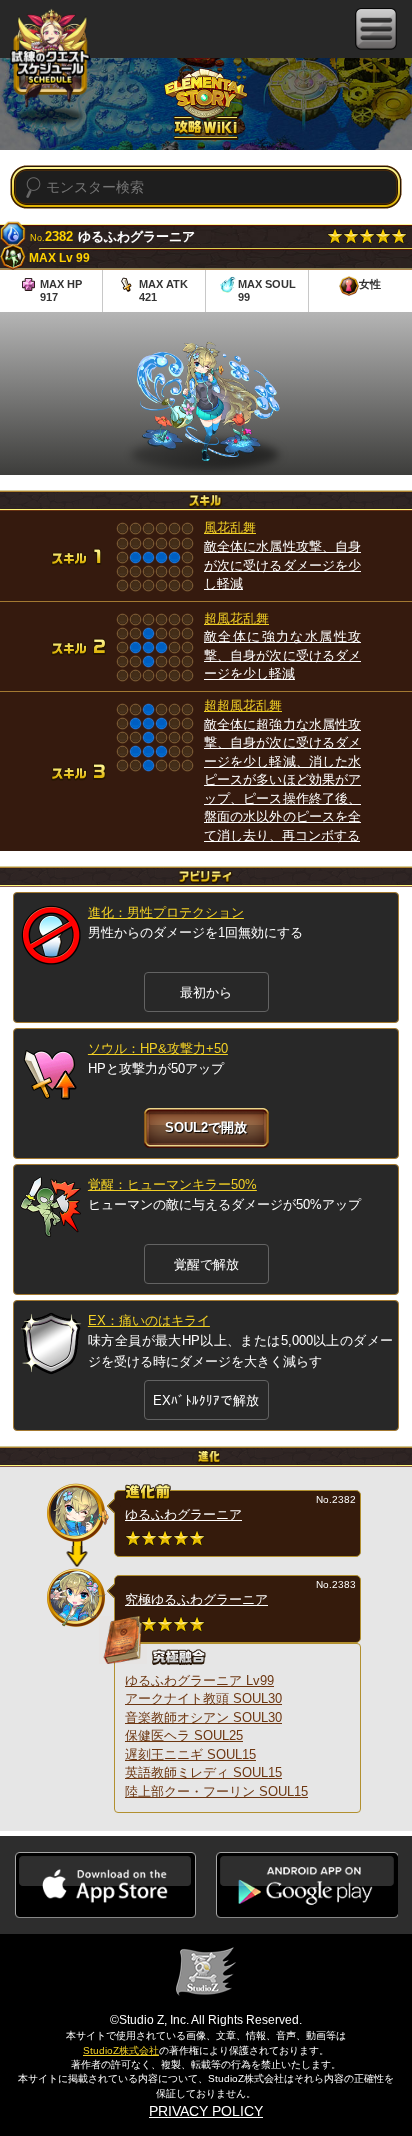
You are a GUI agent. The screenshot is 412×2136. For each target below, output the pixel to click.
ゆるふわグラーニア (183, 1514)
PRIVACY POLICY (206, 2111)
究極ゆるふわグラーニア (196, 1599)
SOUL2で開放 (206, 1127)
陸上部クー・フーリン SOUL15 (216, 1791)
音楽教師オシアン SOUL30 (203, 1717)
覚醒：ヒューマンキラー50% (172, 1184)
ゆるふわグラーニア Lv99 (199, 1680)
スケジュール (50, 57)
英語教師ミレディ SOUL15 (203, 1772)
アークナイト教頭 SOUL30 (203, 1698)
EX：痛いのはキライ (149, 1320)
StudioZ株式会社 (121, 2050)
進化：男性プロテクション (166, 912)
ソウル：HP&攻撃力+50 (158, 1048)
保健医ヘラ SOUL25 (184, 1735)
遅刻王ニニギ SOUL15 (190, 1754)
